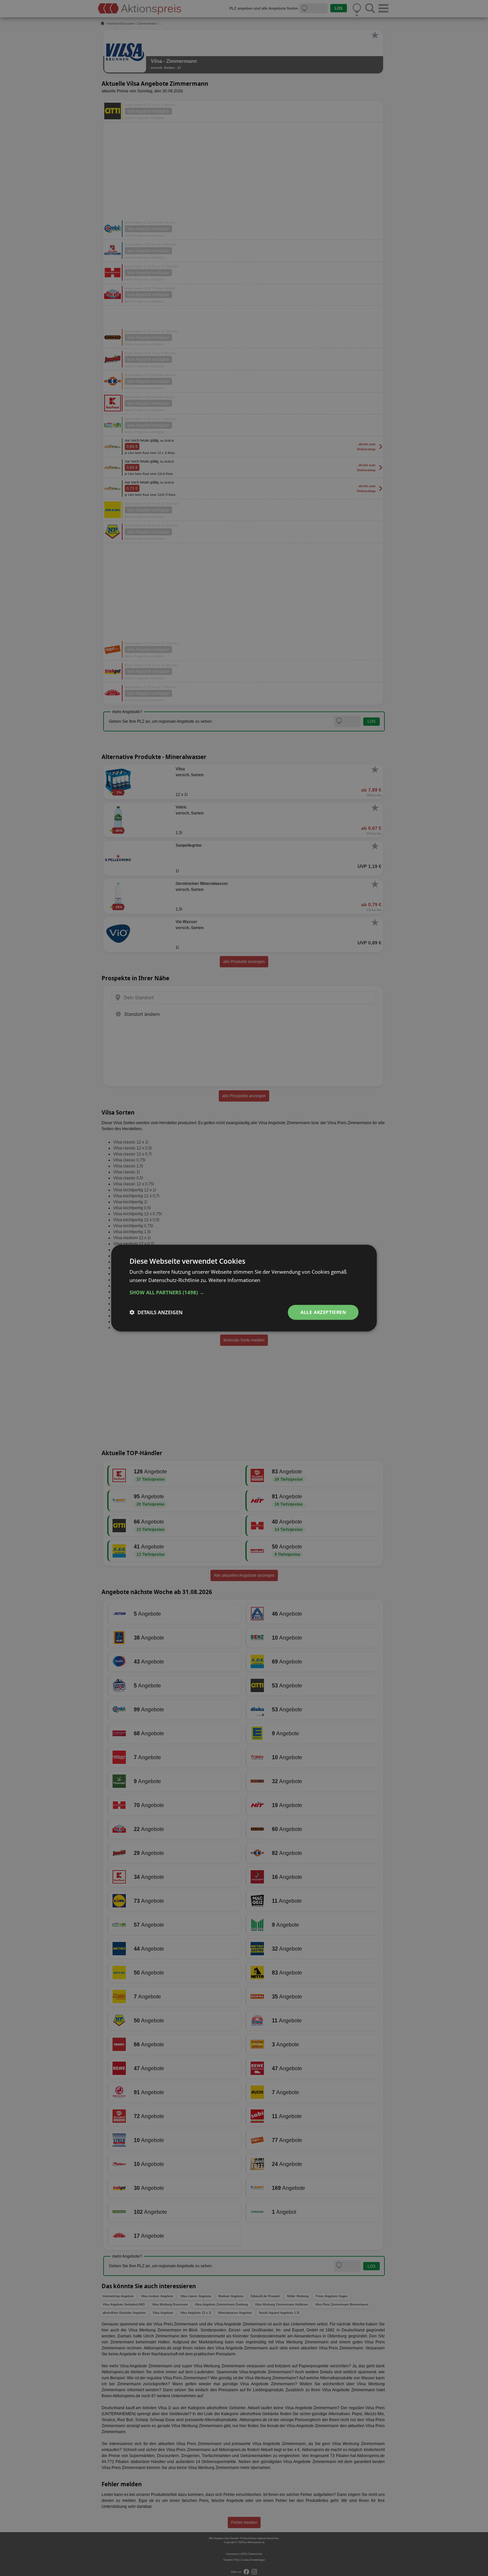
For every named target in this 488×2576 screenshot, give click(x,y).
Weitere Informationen (234, 1280)
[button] (244, 1292)
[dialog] (244, 1288)
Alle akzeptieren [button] (323, 1312)
